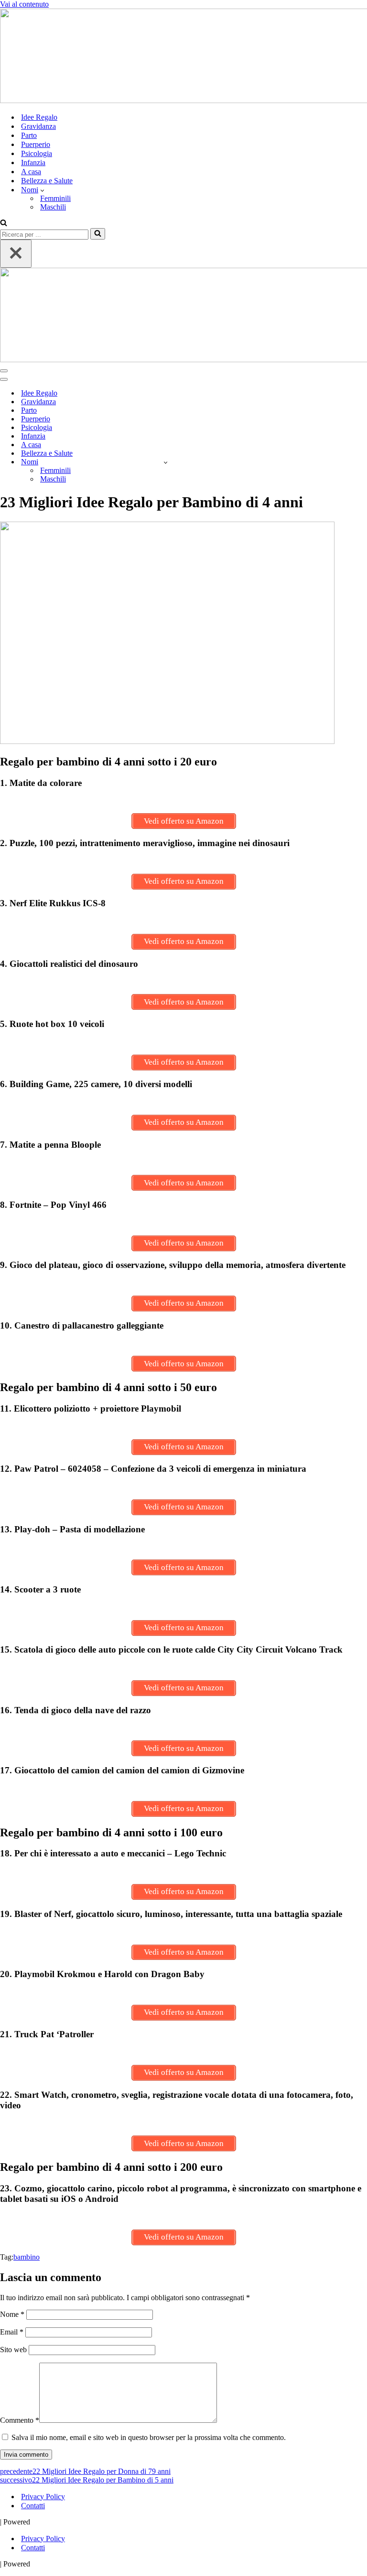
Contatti (33, 2506)
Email (12, 2332)
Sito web (13, 2350)
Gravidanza (38, 126)
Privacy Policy (43, 2497)
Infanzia (33, 162)
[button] (42, 190)
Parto (29, 135)
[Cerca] (4, 224)
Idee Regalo (39, 117)
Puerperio (36, 144)
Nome (12, 2314)
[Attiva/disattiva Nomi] (166, 462)
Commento (20, 2420)
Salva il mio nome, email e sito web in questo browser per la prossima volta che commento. (149, 2437)
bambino (27, 2257)
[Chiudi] (16, 254)
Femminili (55, 198)
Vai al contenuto (24, 4)
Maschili (53, 207)
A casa (31, 172)
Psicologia (37, 153)
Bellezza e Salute (47, 181)
